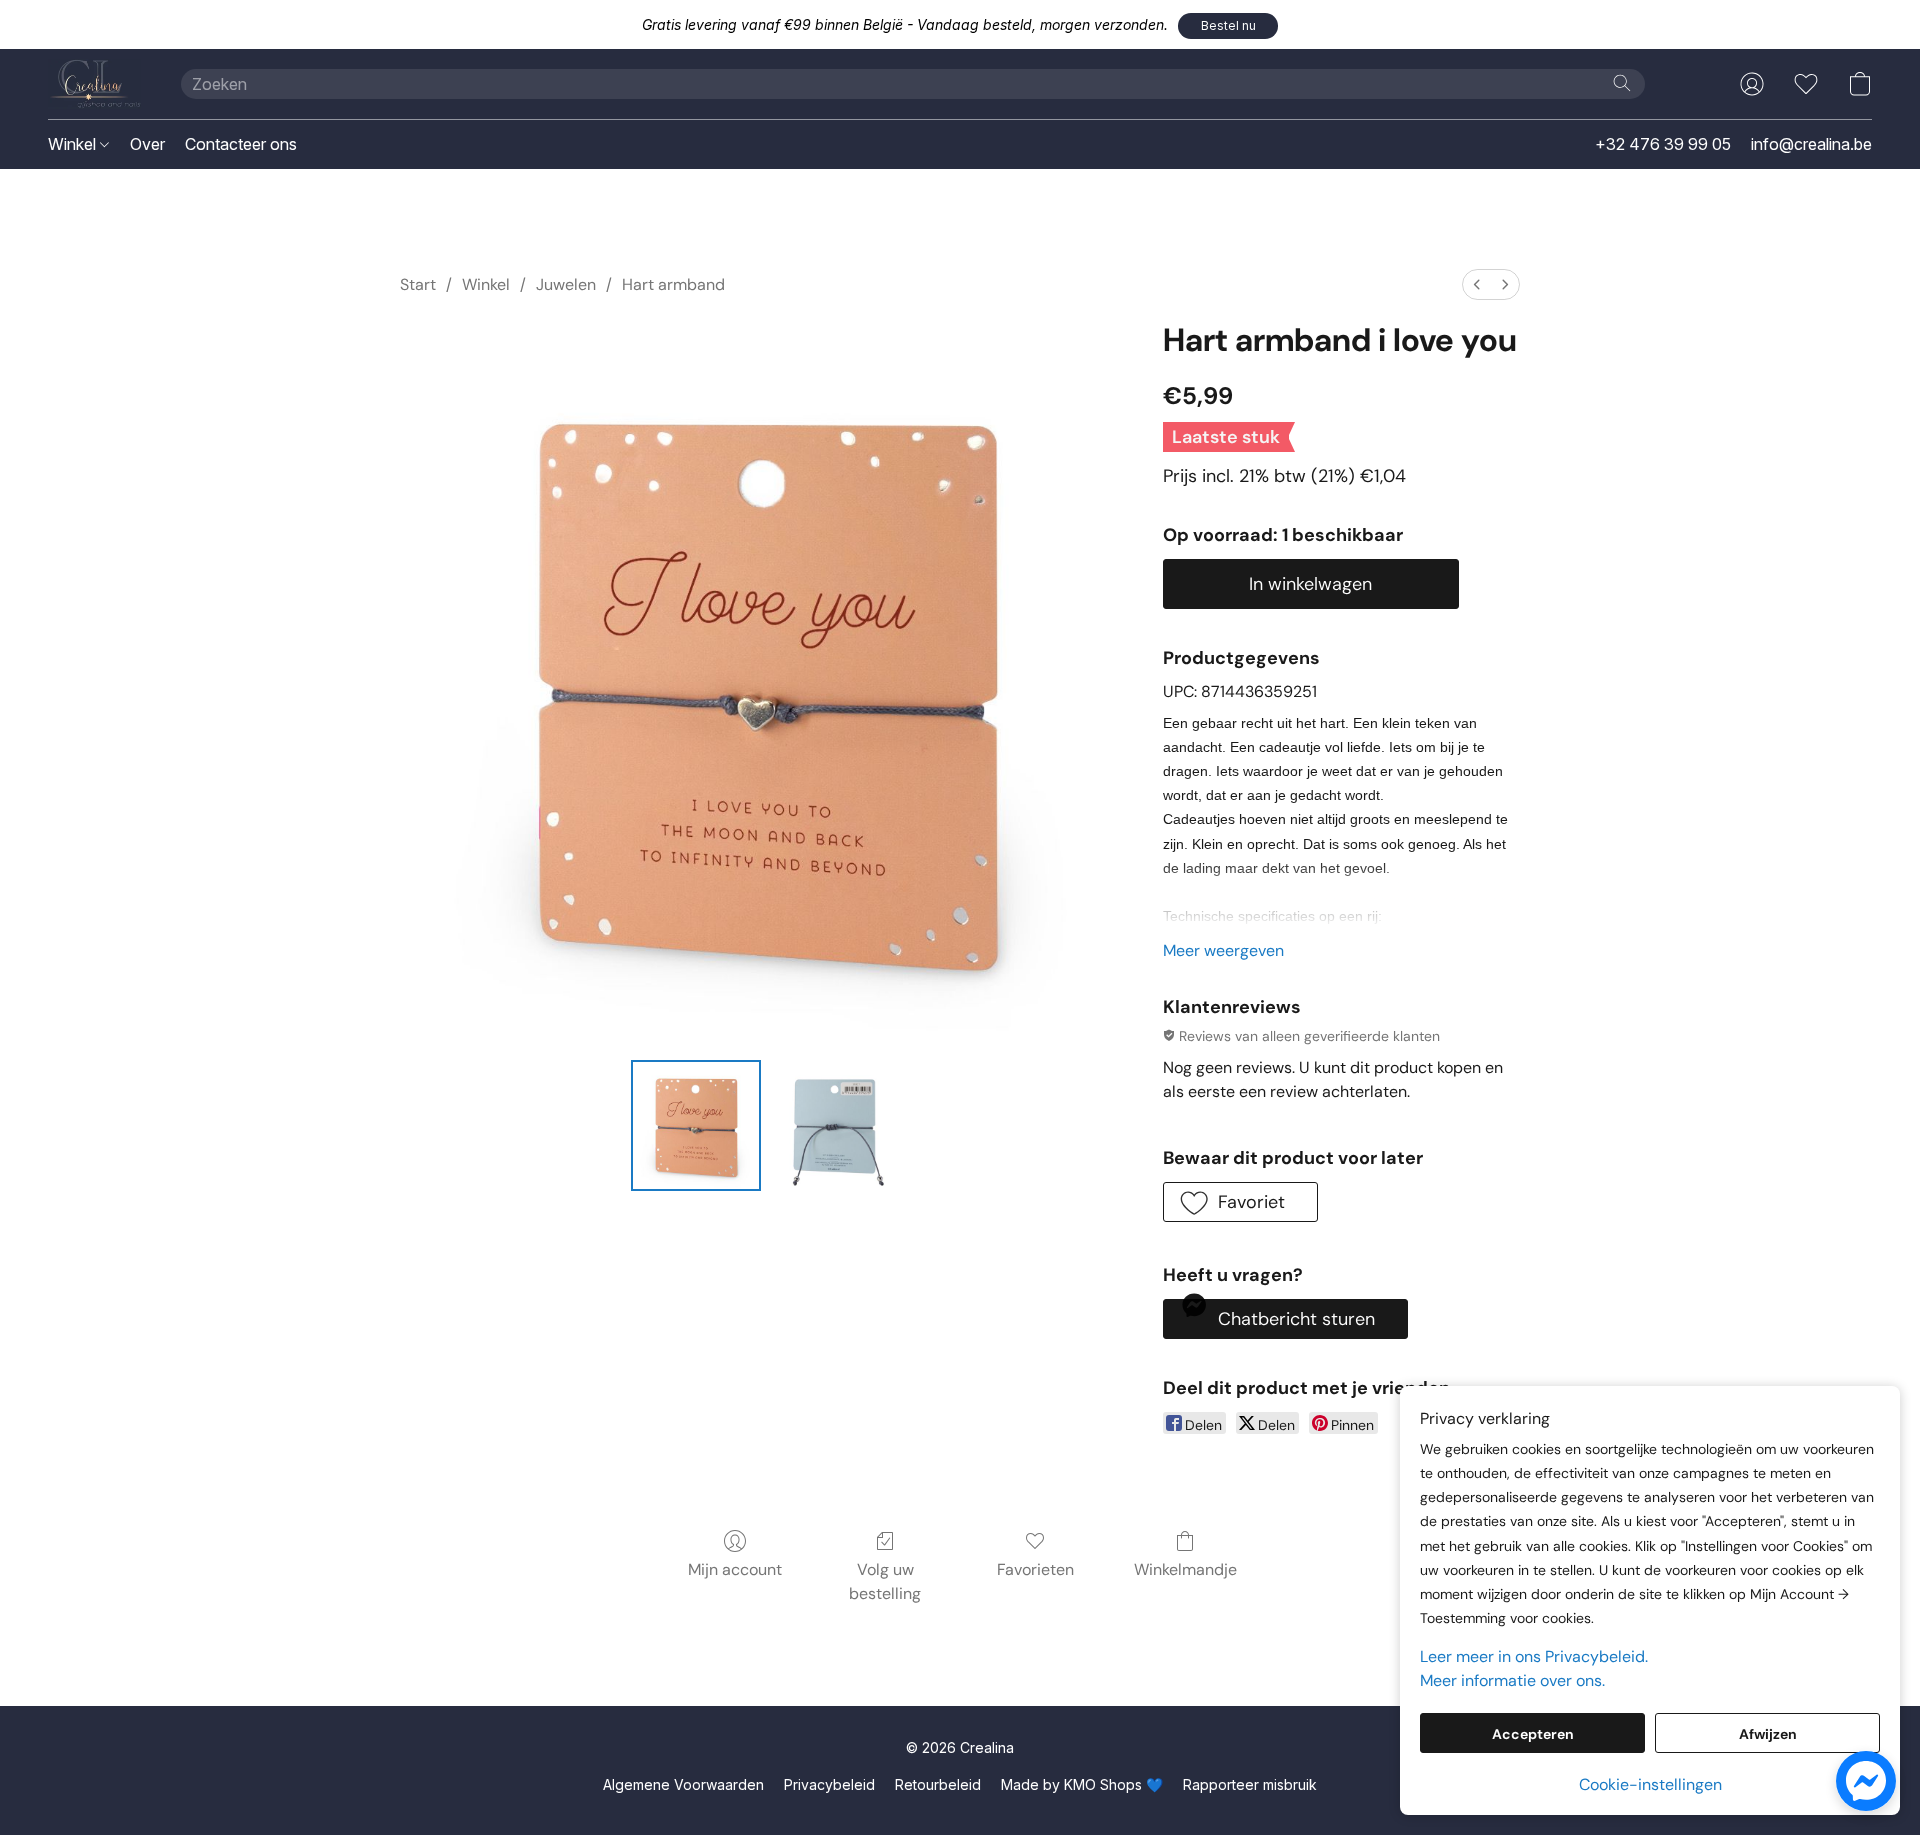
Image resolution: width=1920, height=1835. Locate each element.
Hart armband (673, 284)
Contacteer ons (241, 144)
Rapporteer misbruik (1250, 1784)
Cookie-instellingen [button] (1650, 1784)
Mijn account (735, 1569)
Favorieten (1035, 1569)
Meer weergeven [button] (1223, 950)
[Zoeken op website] (1622, 83)
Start (418, 284)
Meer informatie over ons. (1512, 1680)
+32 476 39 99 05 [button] (1663, 144)
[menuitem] (1477, 284)
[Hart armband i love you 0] (696, 1125)
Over (147, 144)
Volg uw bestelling (885, 1581)
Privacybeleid (829, 1784)
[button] (1228, 26)
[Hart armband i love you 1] (834, 1125)
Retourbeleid (938, 1784)
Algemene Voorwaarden (683, 1784)
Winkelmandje (1185, 1569)
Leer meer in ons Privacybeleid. (1534, 1656)
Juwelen (566, 284)
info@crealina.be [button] (1811, 144)
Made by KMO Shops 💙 (1082, 1784)
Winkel (74, 144)
